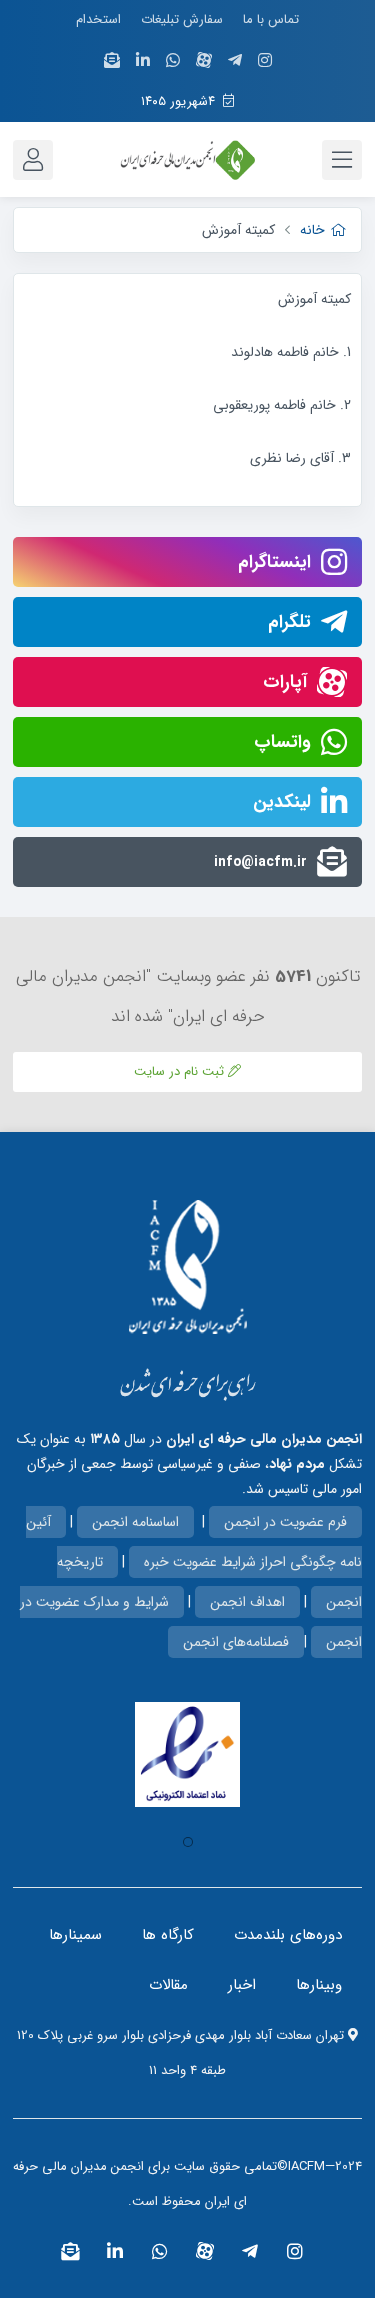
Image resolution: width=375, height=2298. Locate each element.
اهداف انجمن (247, 1602)
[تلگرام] (235, 61)
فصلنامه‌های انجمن (236, 1642)
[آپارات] (204, 60)
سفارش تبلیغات (182, 19)
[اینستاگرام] (265, 61)
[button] (188, 1842)
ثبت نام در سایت (181, 1071)
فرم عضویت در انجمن (285, 1522)
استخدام (98, 19)
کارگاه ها (168, 1935)
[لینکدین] (143, 61)
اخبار (242, 1985)
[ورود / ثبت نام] (33, 160)
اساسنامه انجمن (135, 1522)
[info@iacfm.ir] (112, 61)
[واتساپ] (173, 61)
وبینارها (319, 1985)
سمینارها (75, 1935)
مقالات (168, 1985)
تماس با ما (271, 19)
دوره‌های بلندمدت (288, 1935)
